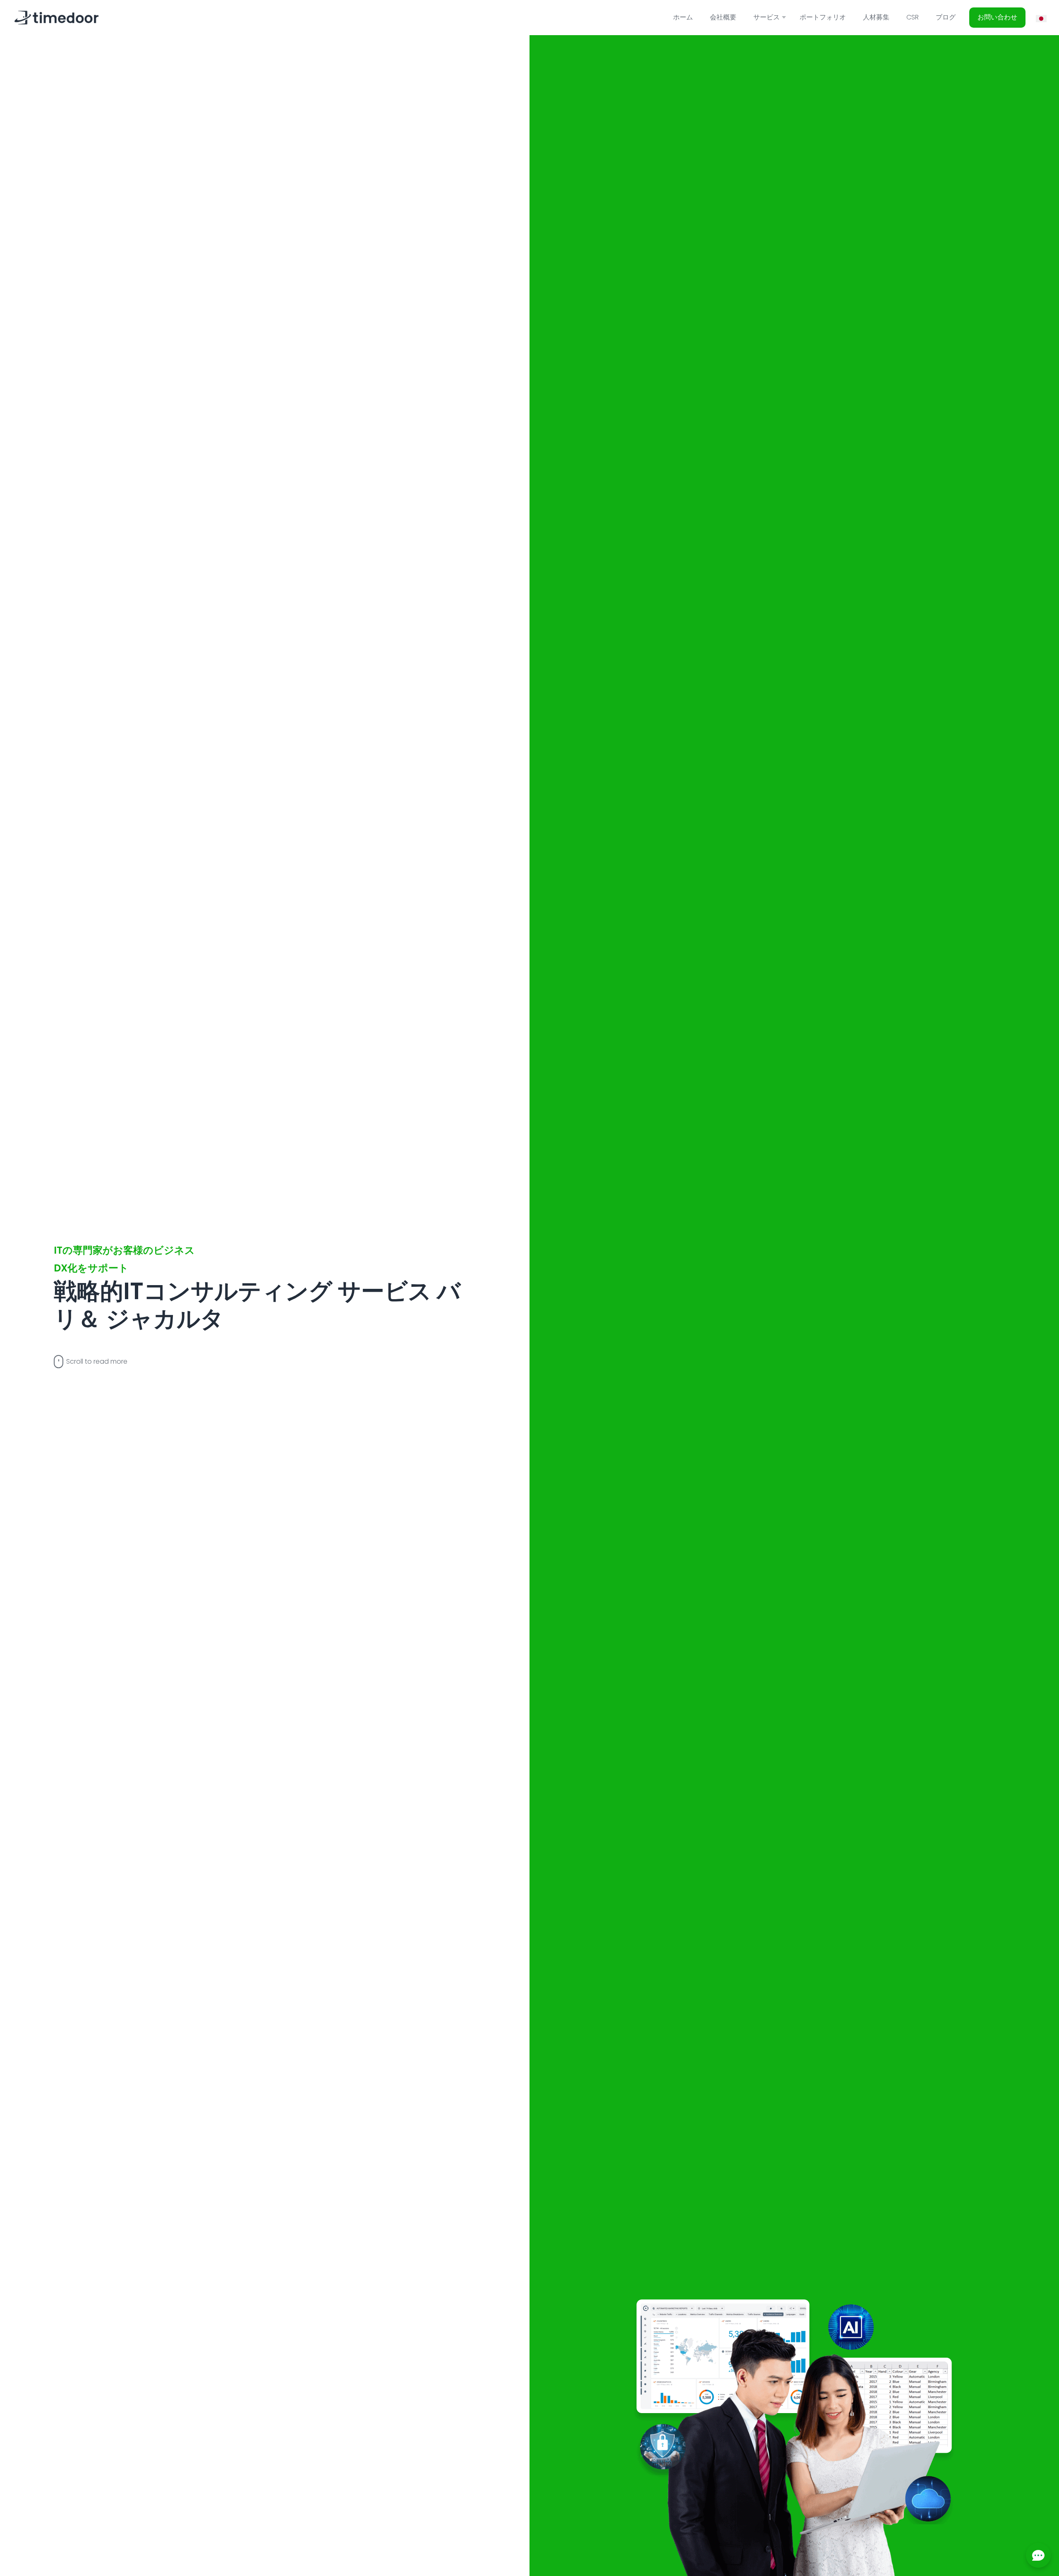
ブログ (946, 17)
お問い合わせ (997, 17)
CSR (913, 17)
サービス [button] (767, 17)
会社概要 (723, 17)
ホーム (683, 17)
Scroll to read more (97, 1361)
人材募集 (876, 17)
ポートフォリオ (823, 17)
